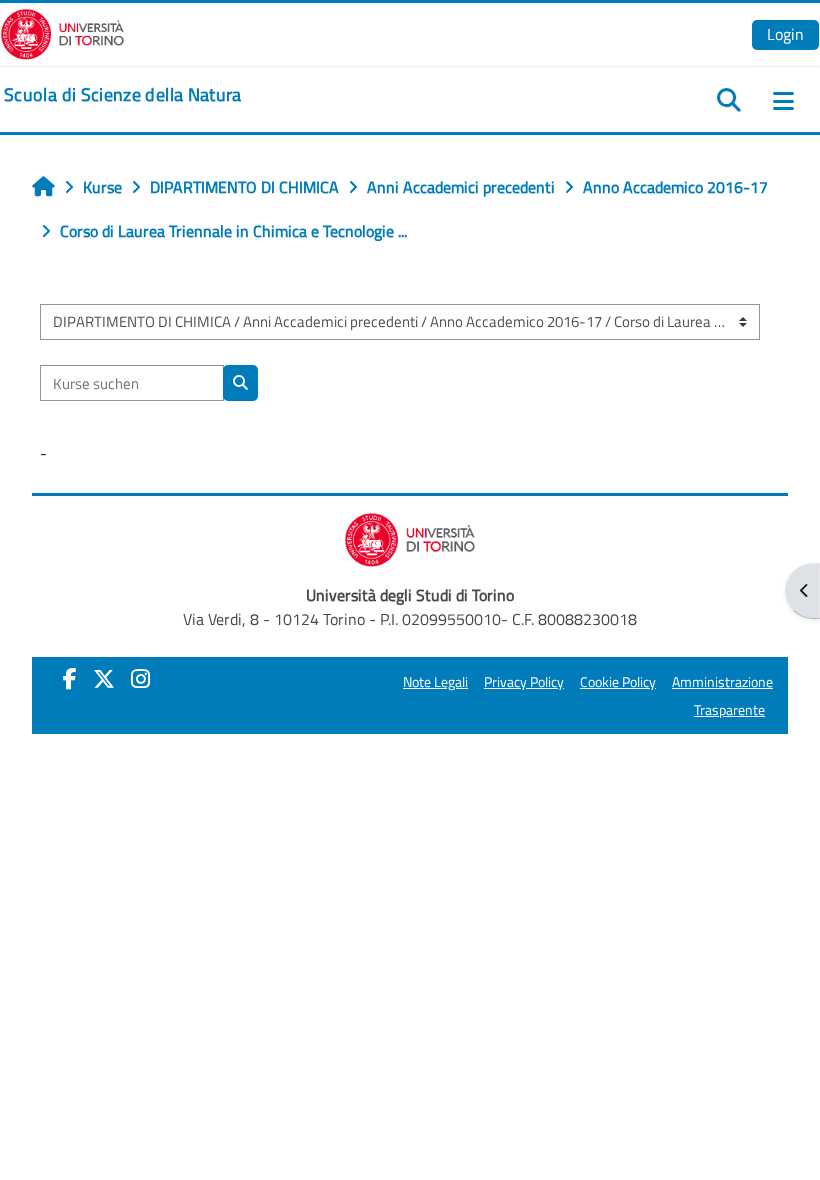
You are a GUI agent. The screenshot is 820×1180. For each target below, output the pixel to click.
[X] (104, 679)
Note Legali (435, 682)
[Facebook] (70, 679)
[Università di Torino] (62, 32)
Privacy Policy (524, 682)
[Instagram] (140, 679)
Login (785, 34)
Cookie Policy (618, 682)
